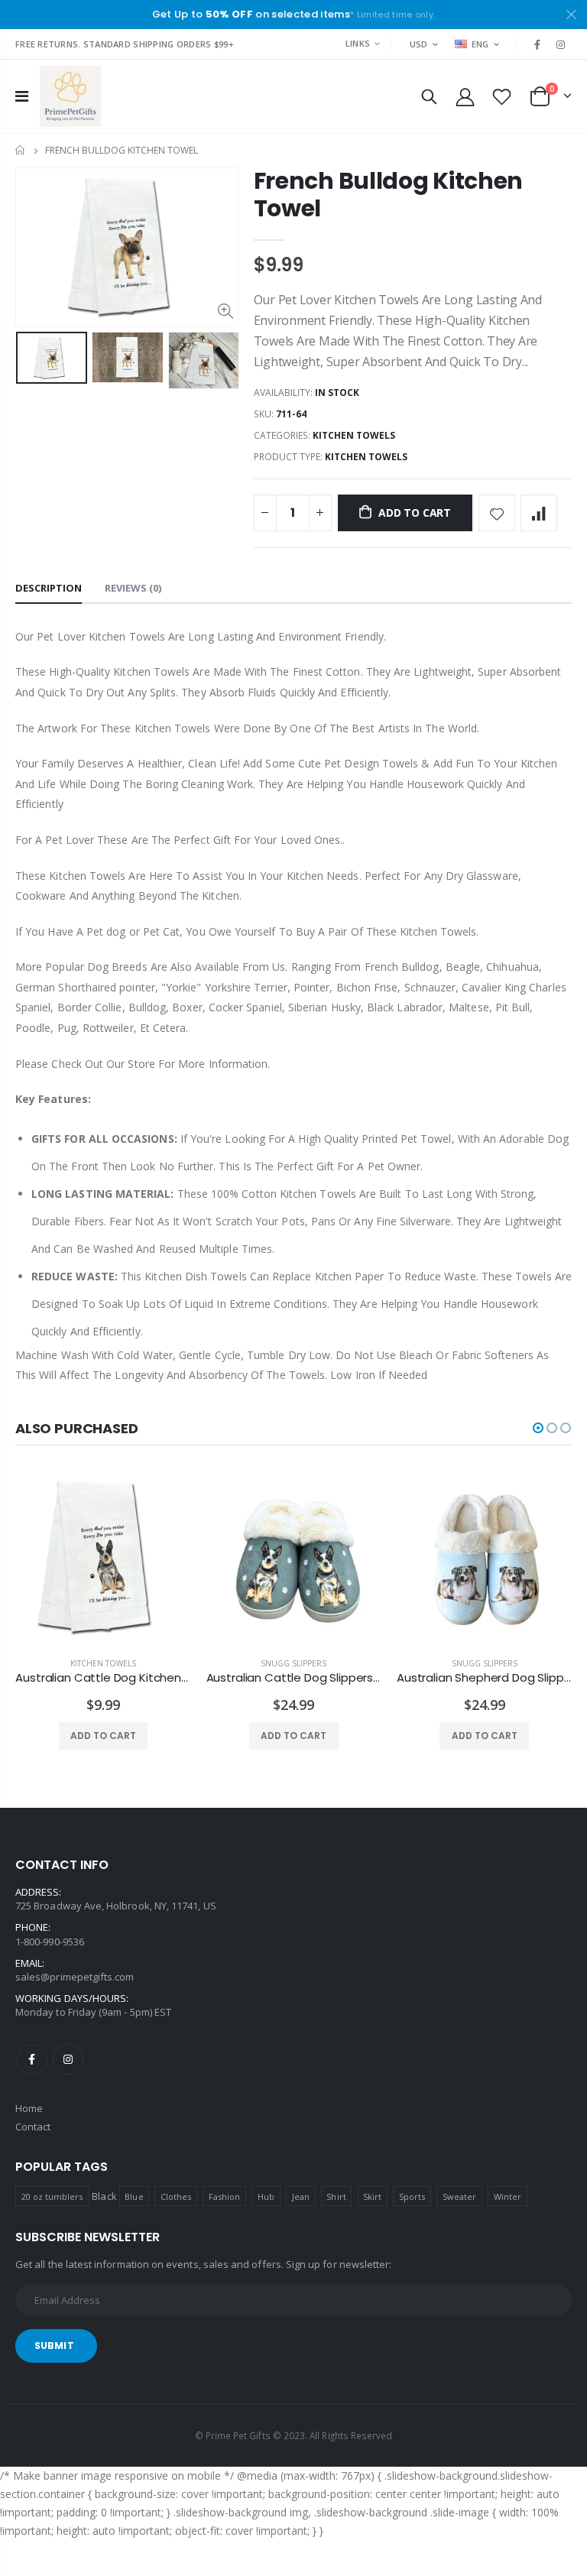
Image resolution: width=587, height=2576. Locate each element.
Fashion (224, 2196)
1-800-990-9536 (50, 1942)
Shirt (336, 2196)
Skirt (372, 2196)
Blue (134, 2196)
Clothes (176, 2196)
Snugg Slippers (293, 1663)
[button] (538, 1428)
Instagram (68, 2059)
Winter (508, 2196)
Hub (266, 2196)
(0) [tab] (133, 588)
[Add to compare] (539, 513)
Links (358, 43)
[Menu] (22, 96)
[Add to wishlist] (497, 513)
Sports (412, 2196)
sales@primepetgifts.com (75, 1977)
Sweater (459, 2196)
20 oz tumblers (52, 2196)
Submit (54, 2346)
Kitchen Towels (354, 435)
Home (21, 150)
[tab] (49, 589)
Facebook (32, 2059)
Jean (301, 2196)
